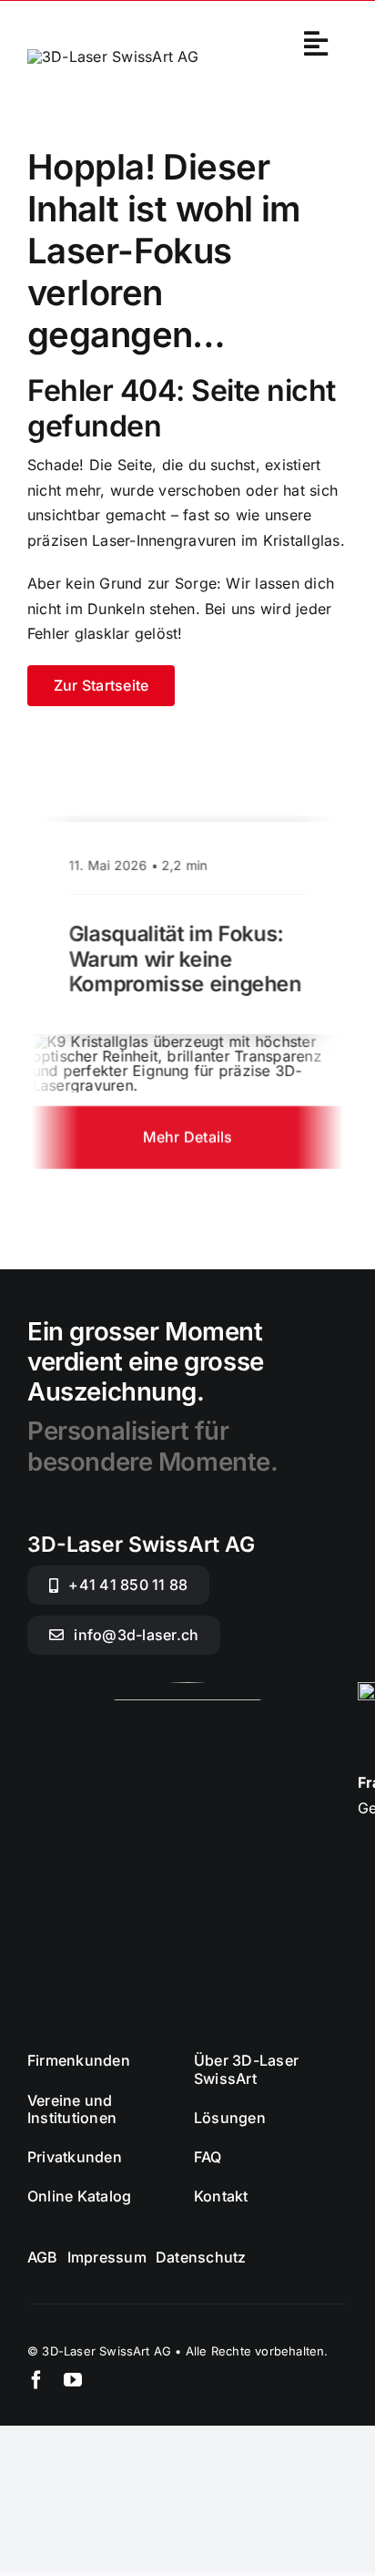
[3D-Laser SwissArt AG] (113, 56)
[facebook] (36, 2380)
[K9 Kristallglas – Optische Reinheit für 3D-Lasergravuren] (187, 1042)
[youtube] (73, 2380)
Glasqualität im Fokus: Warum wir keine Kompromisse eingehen (185, 960)
